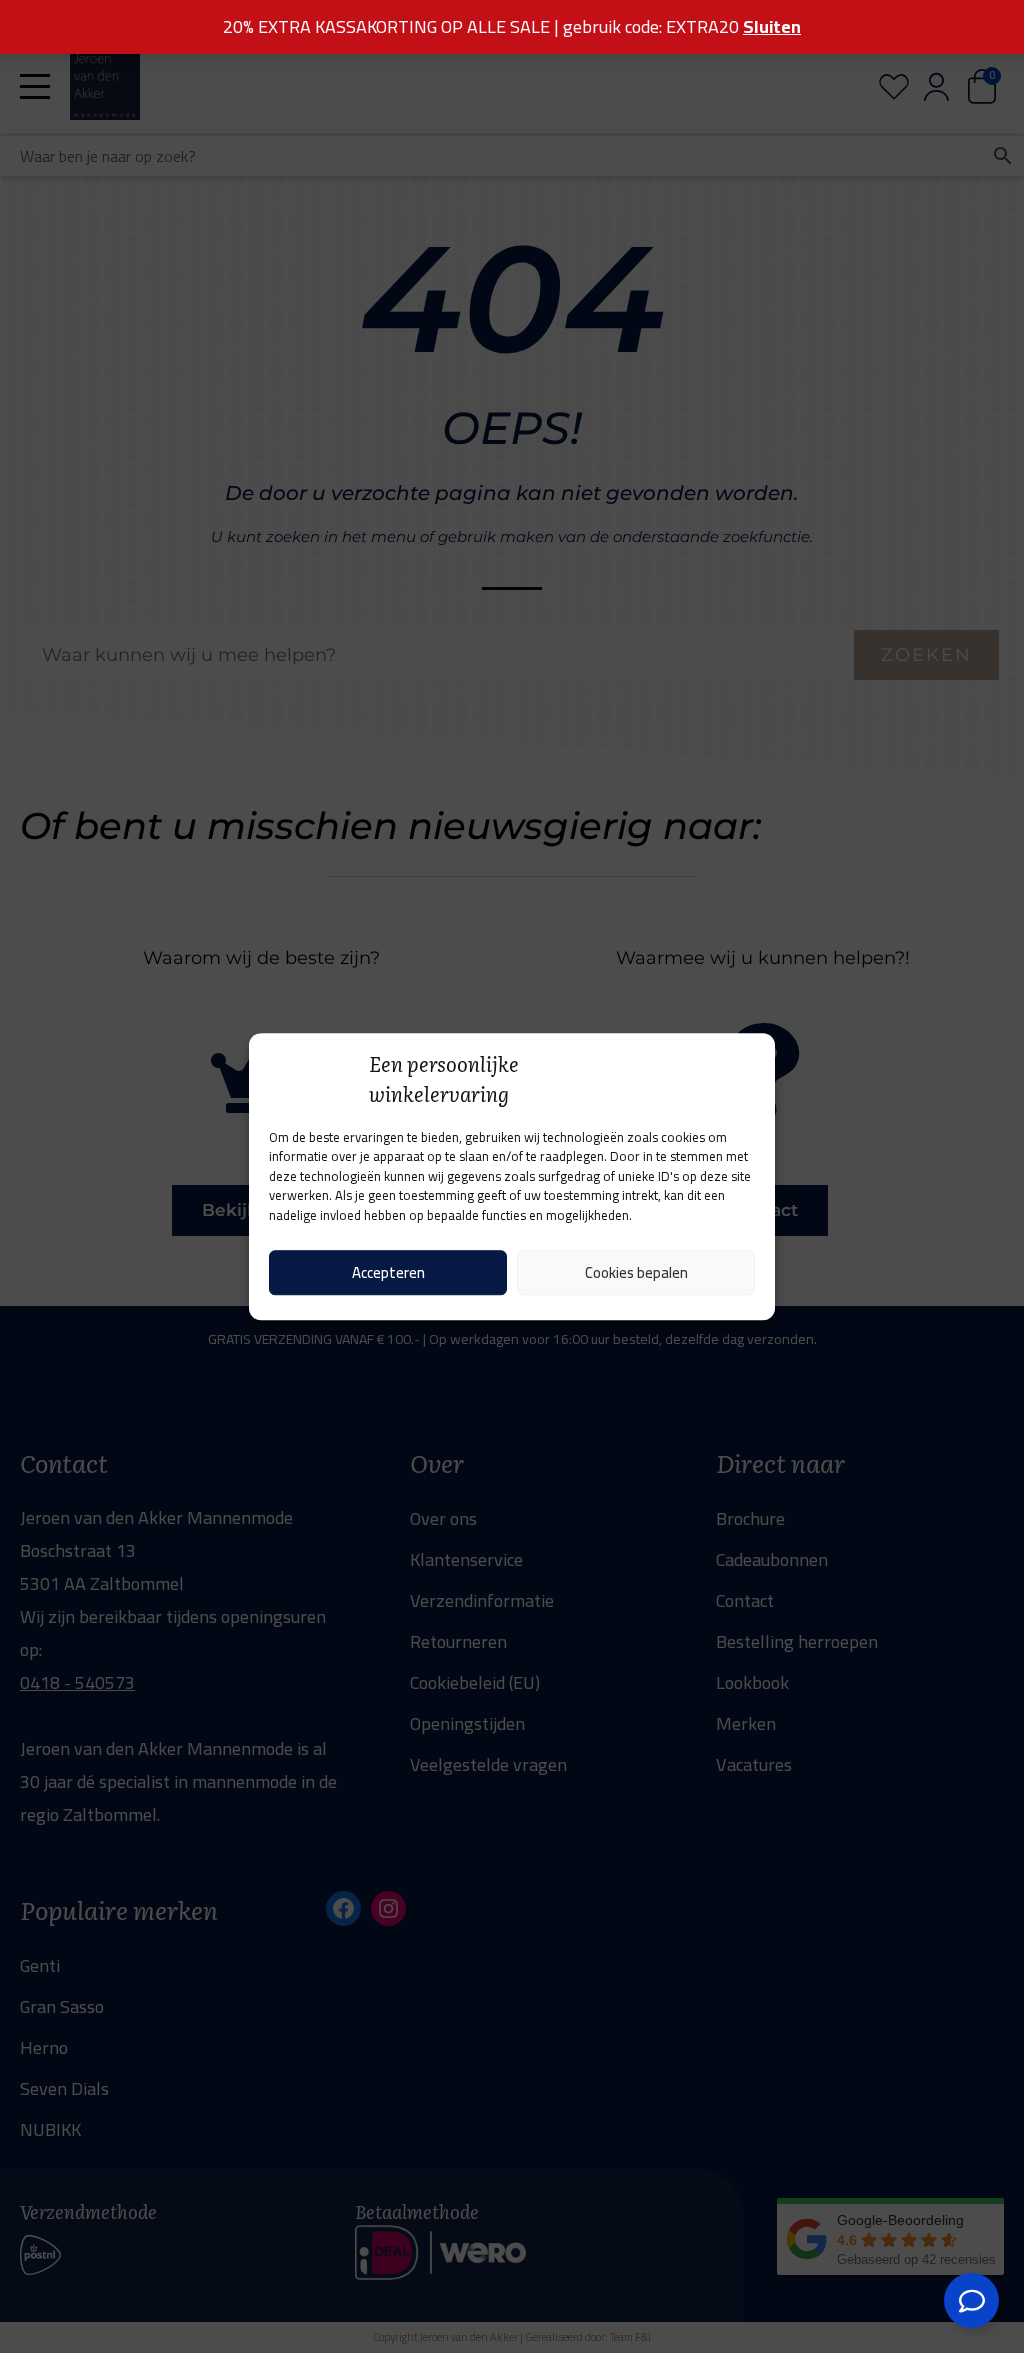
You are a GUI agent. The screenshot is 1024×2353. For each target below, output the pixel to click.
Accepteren (388, 1272)
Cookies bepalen (636, 1272)
